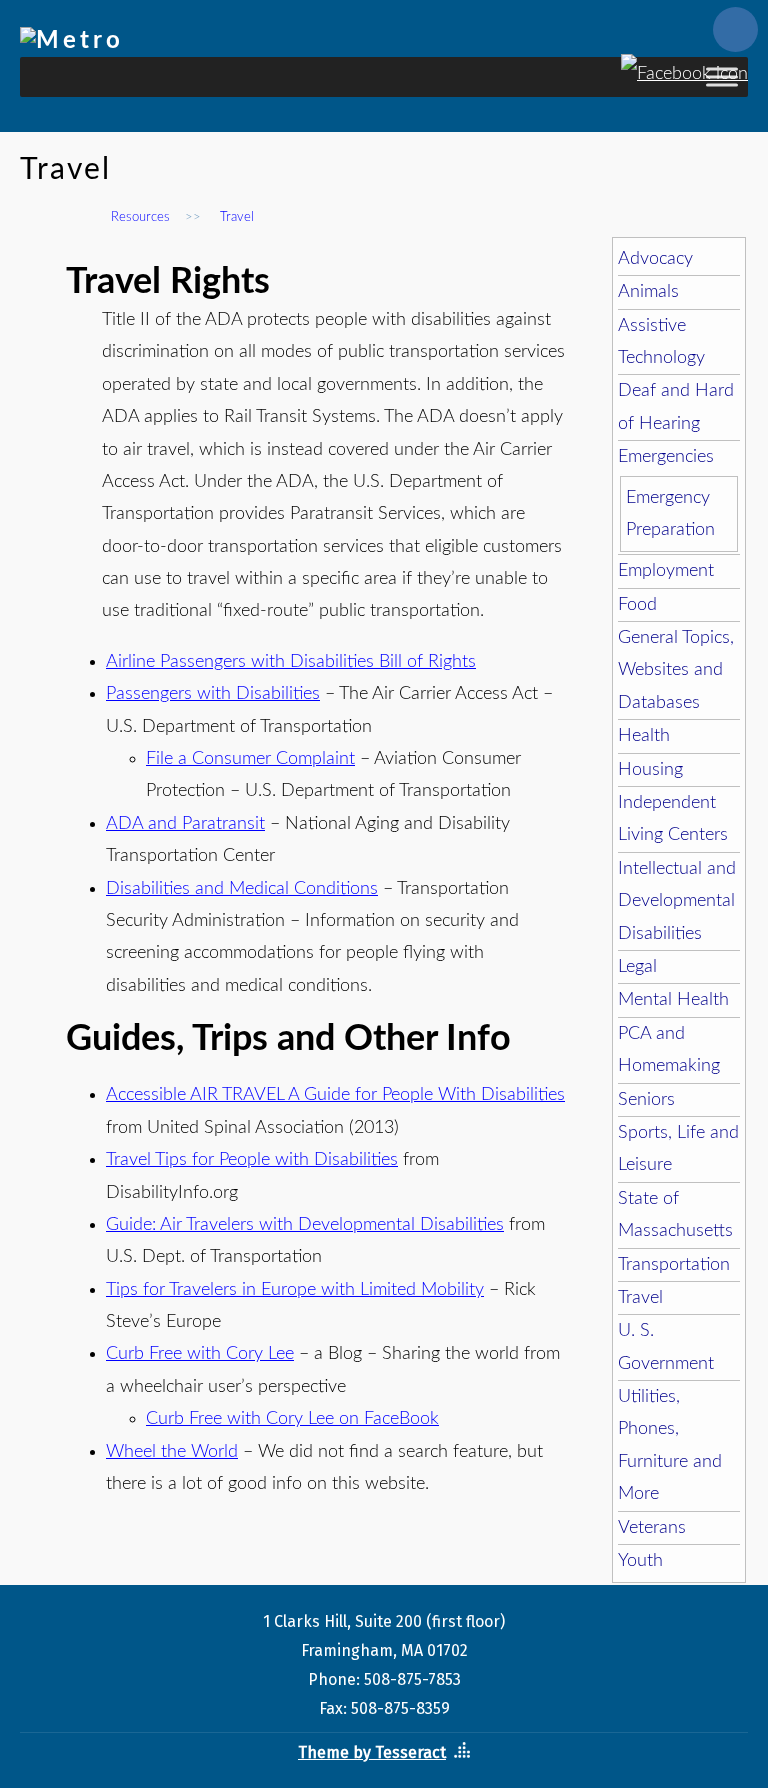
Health (644, 736)
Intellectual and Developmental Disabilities (677, 901)
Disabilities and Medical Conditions (242, 889)
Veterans (652, 1528)
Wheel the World (172, 1452)
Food (637, 605)
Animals (648, 292)
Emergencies (666, 457)
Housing (650, 770)
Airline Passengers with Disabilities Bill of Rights (291, 662)
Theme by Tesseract (372, 1752)
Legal (637, 967)
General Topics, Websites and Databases (676, 670)
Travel (640, 1298)
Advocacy (655, 259)
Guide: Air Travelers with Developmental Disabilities (305, 1225)
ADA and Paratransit (185, 824)
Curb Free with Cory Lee (200, 1354)
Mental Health (673, 1000)
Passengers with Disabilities (213, 694)
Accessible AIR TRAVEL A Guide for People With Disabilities (335, 1095)
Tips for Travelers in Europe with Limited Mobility (295, 1290)
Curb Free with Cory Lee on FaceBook (292, 1419)
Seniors (646, 1100)
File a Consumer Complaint (250, 759)
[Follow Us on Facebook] (684, 66)
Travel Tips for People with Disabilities (252, 1160)
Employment (666, 571)
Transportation (674, 1265)
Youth (640, 1561)
